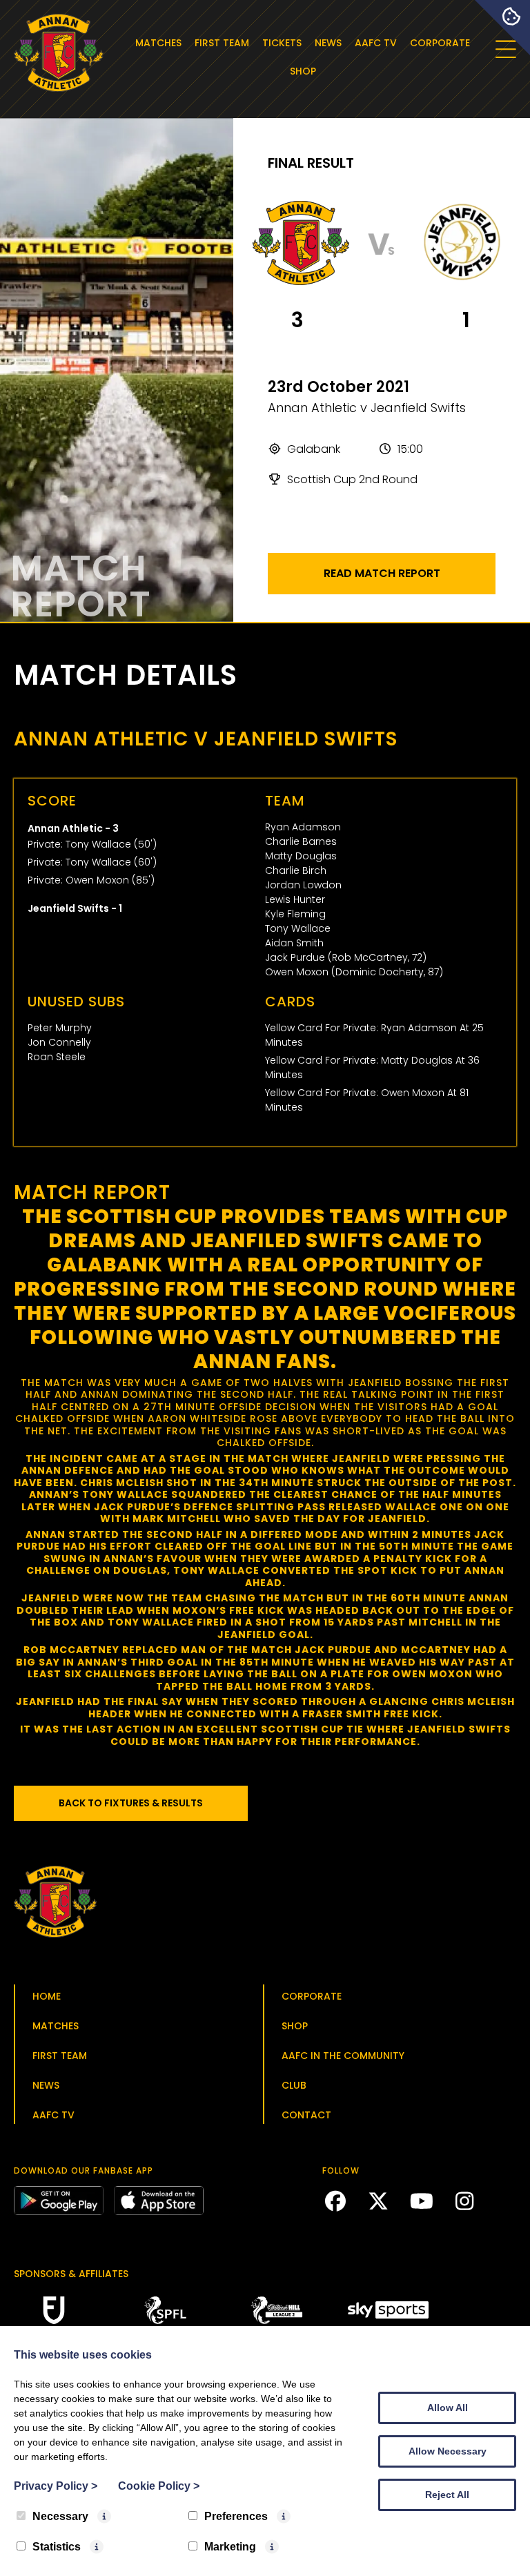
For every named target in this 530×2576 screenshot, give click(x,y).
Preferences (236, 2516)
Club (294, 2085)
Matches (158, 43)
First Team (222, 43)
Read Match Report (382, 573)
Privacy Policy (56, 2486)
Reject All (447, 2495)
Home (47, 1996)
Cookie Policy (159, 2486)
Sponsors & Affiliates (71, 2274)
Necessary (60, 2516)
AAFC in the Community (343, 2056)
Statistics (57, 2547)
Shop (303, 71)
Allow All (448, 2408)
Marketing (230, 2547)
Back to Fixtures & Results (131, 1803)
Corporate (440, 43)
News (328, 43)
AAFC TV (376, 43)
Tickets (282, 43)
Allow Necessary (448, 2451)
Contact (306, 2115)
